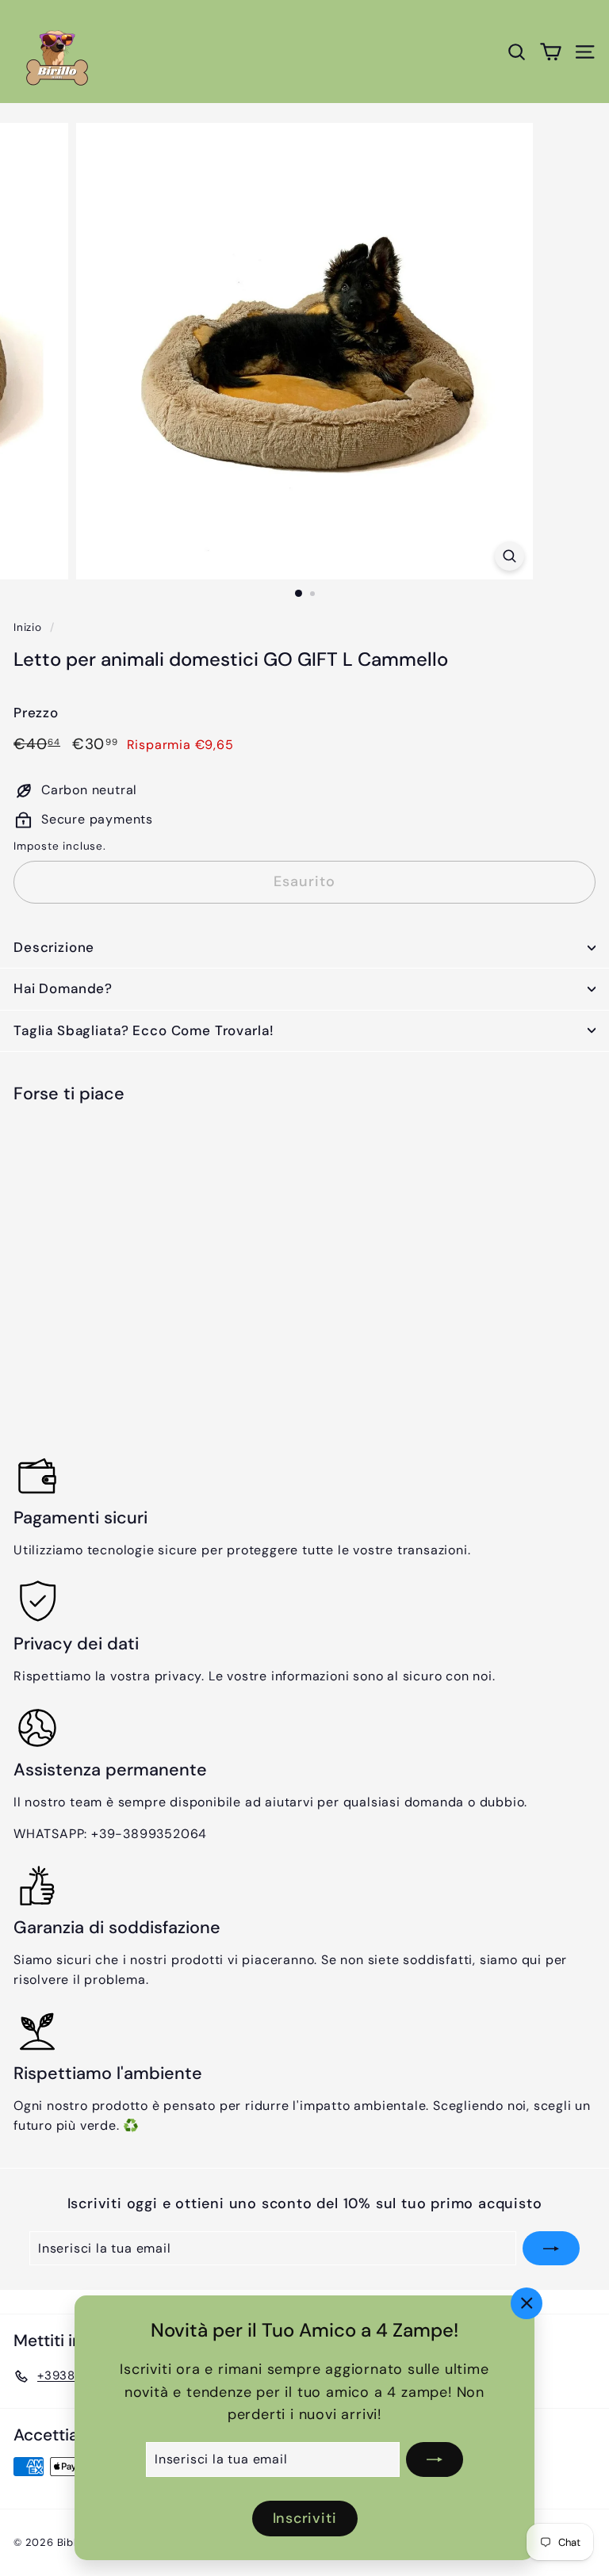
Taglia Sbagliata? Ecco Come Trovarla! (144, 1030)
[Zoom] (509, 556)
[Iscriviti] (435, 2459)
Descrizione (54, 947)
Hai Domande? (63, 988)
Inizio (28, 627)
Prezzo (36, 713)
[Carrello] (551, 52)
